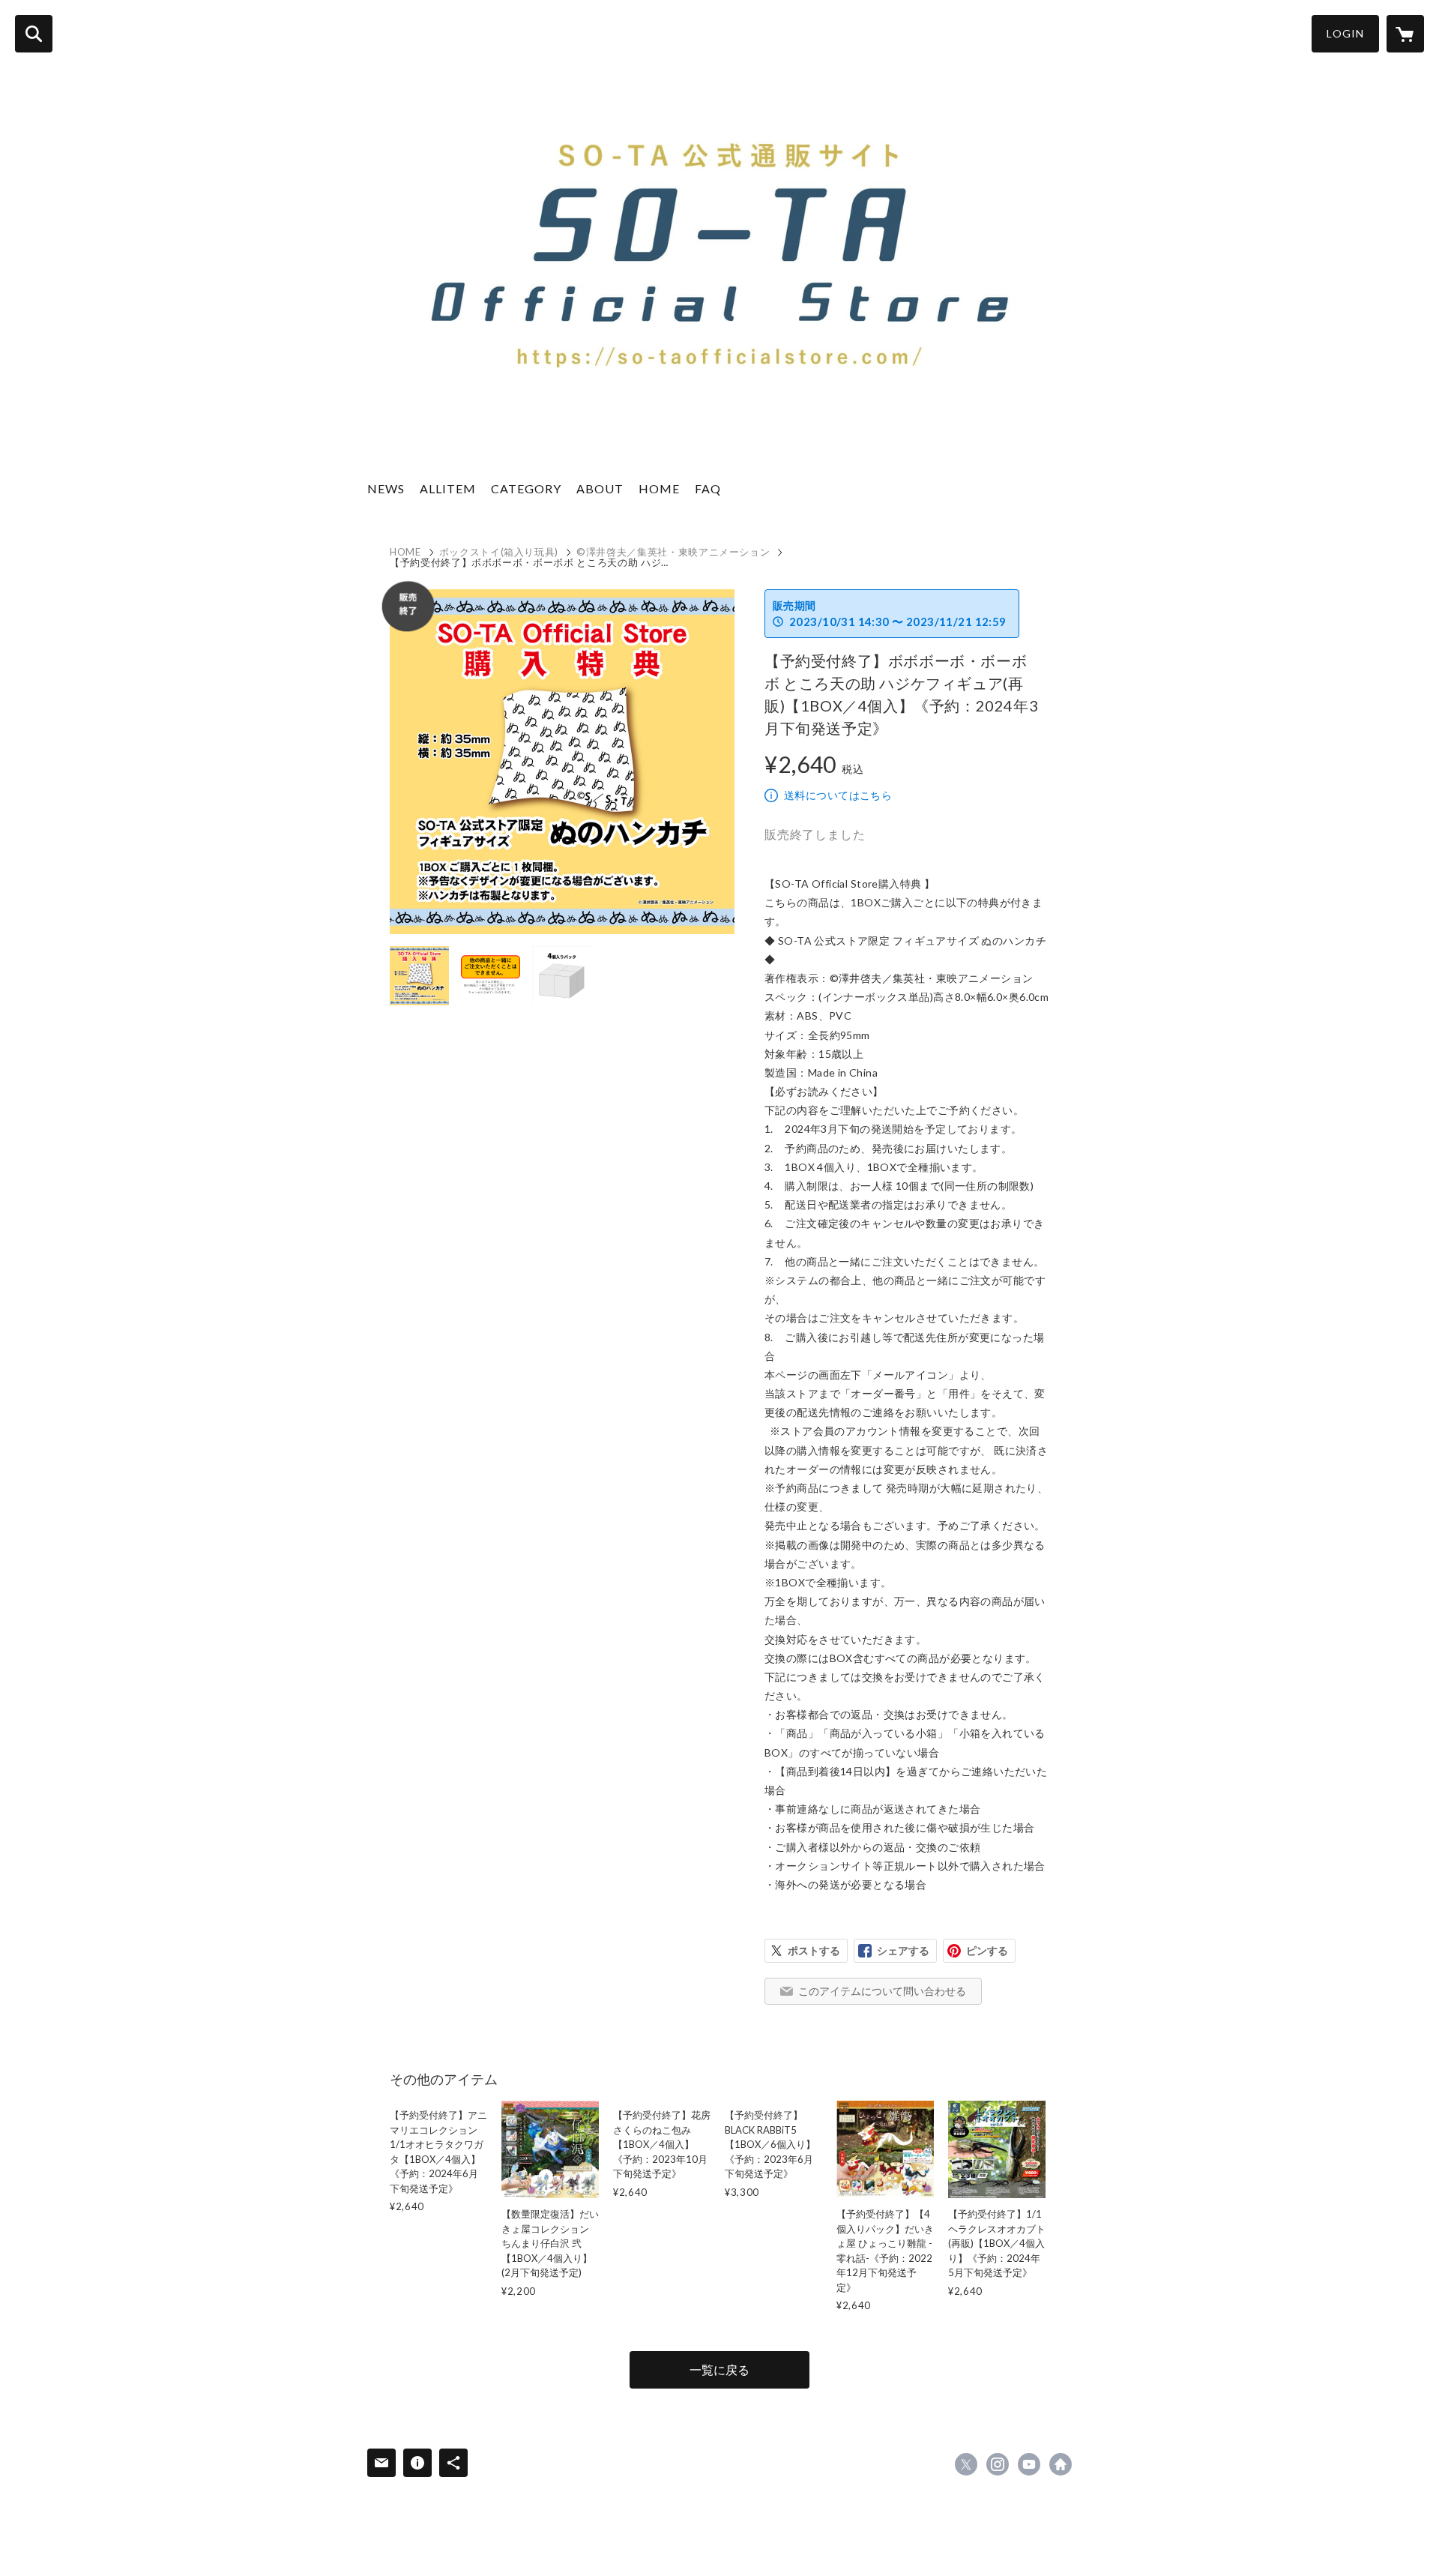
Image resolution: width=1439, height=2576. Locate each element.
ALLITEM (448, 488)
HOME (659, 488)
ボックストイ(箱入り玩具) (499, 552)
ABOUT (600, 488)
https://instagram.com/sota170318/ (998, 2464)
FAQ (708, 488)
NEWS (386, 488)
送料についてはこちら (838, 795)
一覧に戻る (719, 2369)
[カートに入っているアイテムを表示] (1405, 34)
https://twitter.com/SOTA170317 (966, 2464)
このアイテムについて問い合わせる (882, 1991)
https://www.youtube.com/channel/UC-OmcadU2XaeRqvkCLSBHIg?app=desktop (1029, 2464)
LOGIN (1345, 33)
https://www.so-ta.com (1061, 2464)
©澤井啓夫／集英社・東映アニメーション (673, 552)
